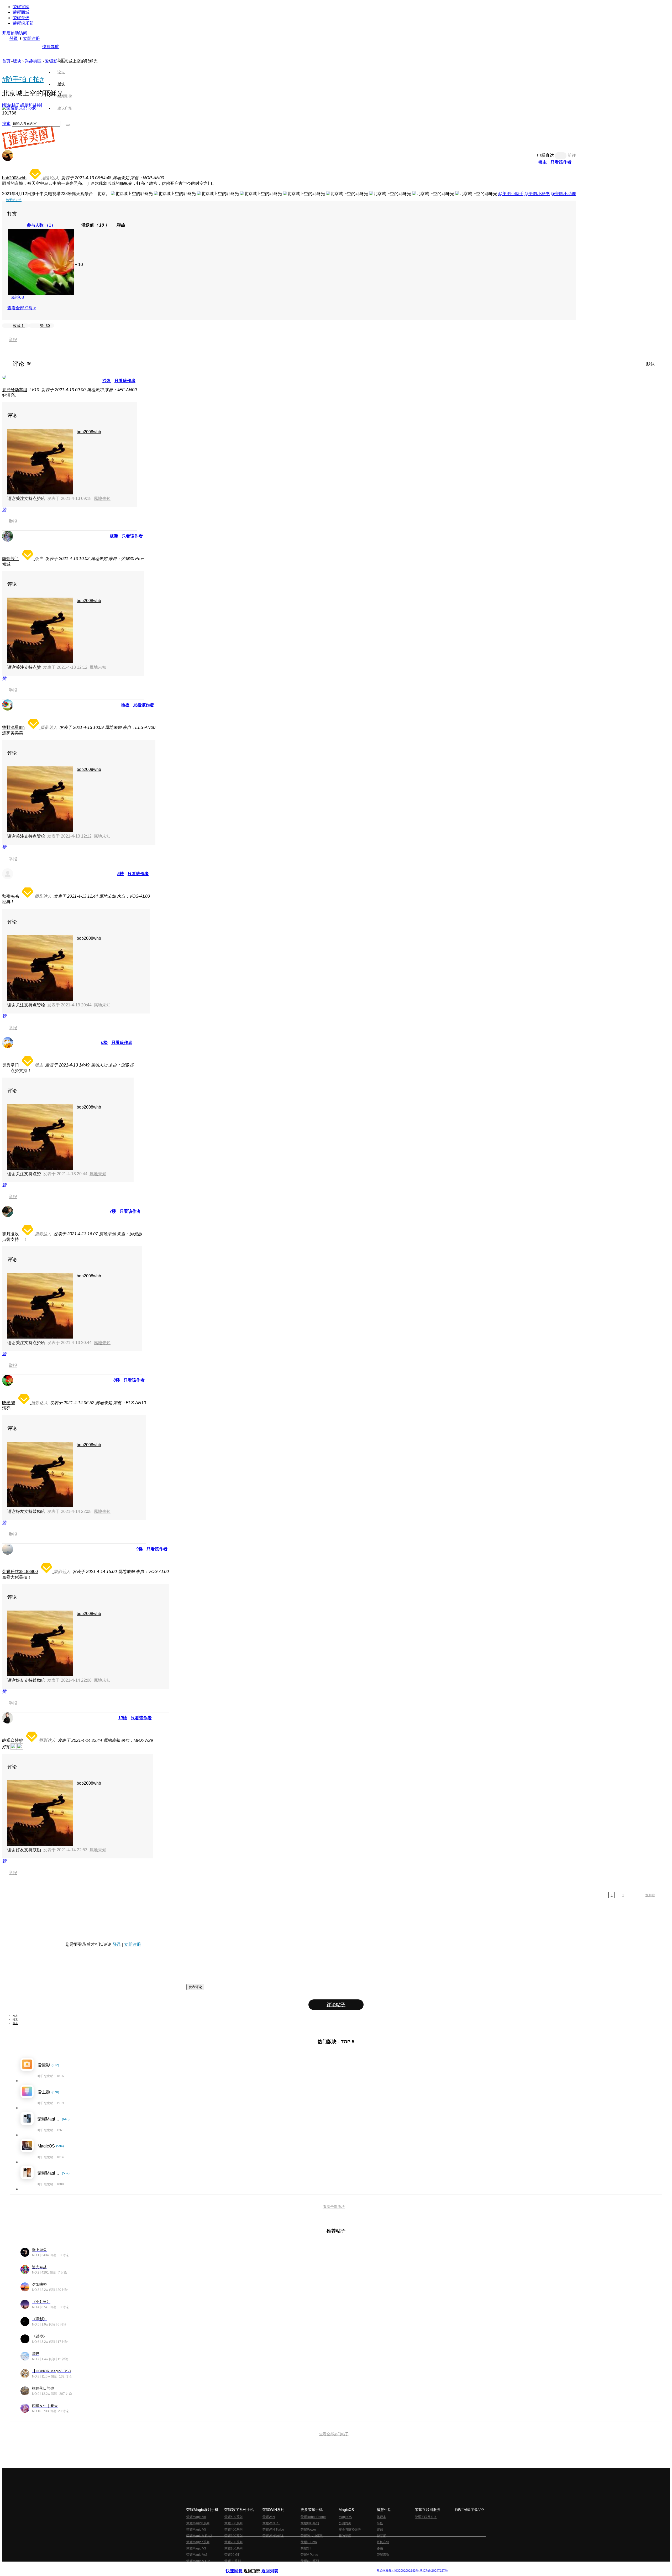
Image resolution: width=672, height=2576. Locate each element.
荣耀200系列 (233, 2542)
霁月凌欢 (10, 1234)
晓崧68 (17, 297)
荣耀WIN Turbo (273, 2530)
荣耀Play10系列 (312, 2536)
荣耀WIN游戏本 (273, 2536)
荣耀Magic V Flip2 (199, 2536)
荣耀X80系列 (310, 2523)
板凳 (114, 536)
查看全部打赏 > (22, 308)
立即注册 (31, 38)
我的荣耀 (345, 2536)
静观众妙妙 (13, 1740)
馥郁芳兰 (10, 559)
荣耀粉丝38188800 (20, 1572)
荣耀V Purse (309, 2555)
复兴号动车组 (15, 390)
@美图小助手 (511, 194)
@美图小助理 (563, 194)
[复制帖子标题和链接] (22, 105)
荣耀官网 (21, 7)
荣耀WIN (269, 2517)
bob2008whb (14, 178)
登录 (14, 38)
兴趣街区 (33, 61)
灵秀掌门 (10, 1065)
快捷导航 (51, 47)
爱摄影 (51, 61)
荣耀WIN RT (271, 2523)
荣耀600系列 (233, 2517)
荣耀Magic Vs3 (197, 2555)
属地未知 (102, 498)
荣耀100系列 (233, 2548)
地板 (125, 705)
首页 (61, 60)
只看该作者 (561, 162)
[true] (68, 125)
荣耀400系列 (233, 2530)
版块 (17, 61)
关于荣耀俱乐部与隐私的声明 (275, 2566)
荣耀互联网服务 (426, 2517)
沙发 (107, 381)
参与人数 (41, 225)
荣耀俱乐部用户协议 (240, 2566)
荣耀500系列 (233, 2523)
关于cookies (304, 2566)
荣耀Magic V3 (196, 2548)
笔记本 (381, 2517)
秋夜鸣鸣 (10, 896)
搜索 (6, 124)
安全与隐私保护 (350, 2530)
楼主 (543, 162)
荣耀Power (308, 2530)
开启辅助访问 (15, 33)
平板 (380, 2523)
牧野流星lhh (13, 727)
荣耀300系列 (233, 2536)
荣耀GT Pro (309, 2542)
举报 (13, 340)
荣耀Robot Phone (313, 2517)
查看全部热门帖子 (334, 2434)
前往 (572, 155)
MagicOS (345, 2517)
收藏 (18, 326)
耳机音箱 (383, 2542)
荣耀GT (306, 2548)
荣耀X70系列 (310, 2561)
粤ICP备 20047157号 (434, 2571)
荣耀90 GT (232, 2555)
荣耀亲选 (21, 18)
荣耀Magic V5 (196, 2530)
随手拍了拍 (14, 200)
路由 (380, 2548)
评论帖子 (336, 2005)
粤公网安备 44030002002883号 (398, 2571)
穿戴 (380, 2530)
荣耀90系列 (233, 2561)
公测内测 (345, 2523)
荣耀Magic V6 (196, 2517)
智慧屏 (381, 2536)
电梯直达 (545, 155)
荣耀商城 (21, 12)
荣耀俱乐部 (23, 23)
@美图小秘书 (537, 194)
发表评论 (195, 1987)
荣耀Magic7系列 (198, 2542)
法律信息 (319, 2566)
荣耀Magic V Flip (198, 2561)
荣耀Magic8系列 (198, 2523)
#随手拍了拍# (23, 79)
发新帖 (650, 1895)
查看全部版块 (334, 2207)
